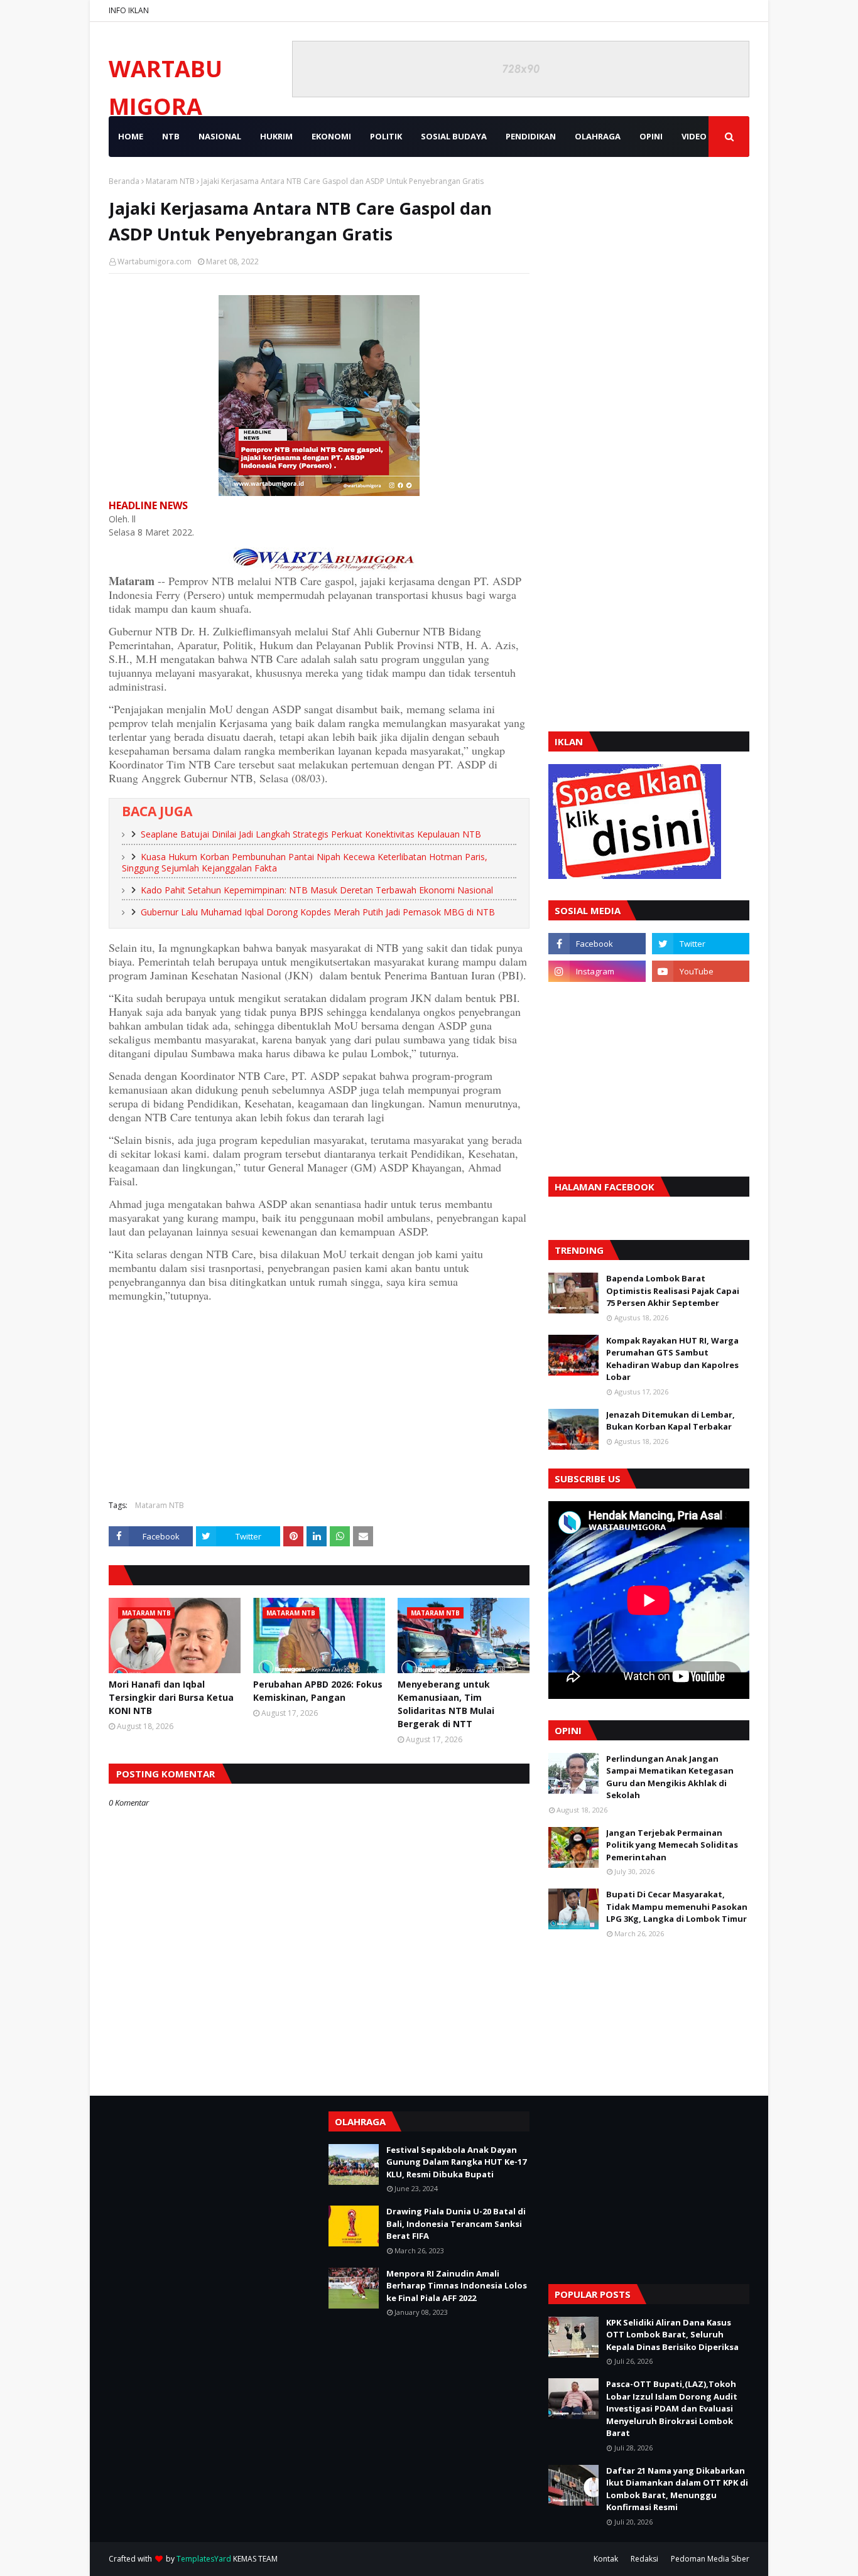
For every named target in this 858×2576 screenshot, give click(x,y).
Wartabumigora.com (155, 261)
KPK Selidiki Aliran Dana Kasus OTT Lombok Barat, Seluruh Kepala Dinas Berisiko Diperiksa (672, 2335)
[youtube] (701, 971)
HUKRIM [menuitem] (276, 136)
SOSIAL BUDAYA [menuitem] (454, 136)
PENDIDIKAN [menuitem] (531, 136)
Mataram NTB (170, 181)
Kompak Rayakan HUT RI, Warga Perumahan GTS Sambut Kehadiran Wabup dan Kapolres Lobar (672, 1359)
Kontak (606, 2559)
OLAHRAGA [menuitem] (598, 136)
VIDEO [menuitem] (694, 136)
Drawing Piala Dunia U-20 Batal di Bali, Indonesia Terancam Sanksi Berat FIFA (456, 2223)
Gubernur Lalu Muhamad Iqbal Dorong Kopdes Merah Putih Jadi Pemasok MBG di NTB (318, 912)
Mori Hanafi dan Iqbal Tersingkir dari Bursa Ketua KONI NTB (171, 1697)
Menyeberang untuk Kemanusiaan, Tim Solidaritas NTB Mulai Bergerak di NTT (446, 1704)
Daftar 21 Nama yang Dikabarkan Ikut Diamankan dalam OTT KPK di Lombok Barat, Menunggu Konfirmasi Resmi (677, 2489)
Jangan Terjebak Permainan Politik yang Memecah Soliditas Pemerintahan (672, 1845)
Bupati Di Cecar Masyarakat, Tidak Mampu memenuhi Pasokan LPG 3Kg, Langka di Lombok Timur (677, 1906)
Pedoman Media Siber (710, 2559)
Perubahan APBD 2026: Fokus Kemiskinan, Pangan (318, 1691)
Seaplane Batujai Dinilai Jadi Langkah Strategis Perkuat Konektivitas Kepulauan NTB (311, 834)
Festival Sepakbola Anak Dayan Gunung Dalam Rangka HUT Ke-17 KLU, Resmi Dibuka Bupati (456, 2162)
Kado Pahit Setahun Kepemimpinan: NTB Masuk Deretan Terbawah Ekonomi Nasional (317, 890)
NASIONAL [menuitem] (220, 136)
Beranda (124, 181)
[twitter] (701, 944)
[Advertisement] (319, 1399)
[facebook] (597, 944)
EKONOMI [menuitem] (331, 136)
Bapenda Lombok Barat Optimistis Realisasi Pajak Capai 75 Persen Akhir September (673, 1291)
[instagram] (597, 971)
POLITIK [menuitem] (386, 136)
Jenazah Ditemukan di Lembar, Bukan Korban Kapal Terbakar (671, 1421)
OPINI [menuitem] (651, 136)
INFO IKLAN (129, 10)
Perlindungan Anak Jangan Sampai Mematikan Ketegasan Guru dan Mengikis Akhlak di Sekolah (670, 1777)
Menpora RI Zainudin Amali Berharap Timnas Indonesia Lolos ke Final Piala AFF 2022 (457, 2286)
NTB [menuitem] (171, 136)
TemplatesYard (204, 2559)
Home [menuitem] (131, 136)
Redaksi (644, 2559)
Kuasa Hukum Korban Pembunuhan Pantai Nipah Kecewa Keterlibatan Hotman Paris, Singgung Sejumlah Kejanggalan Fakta (305, 863)
